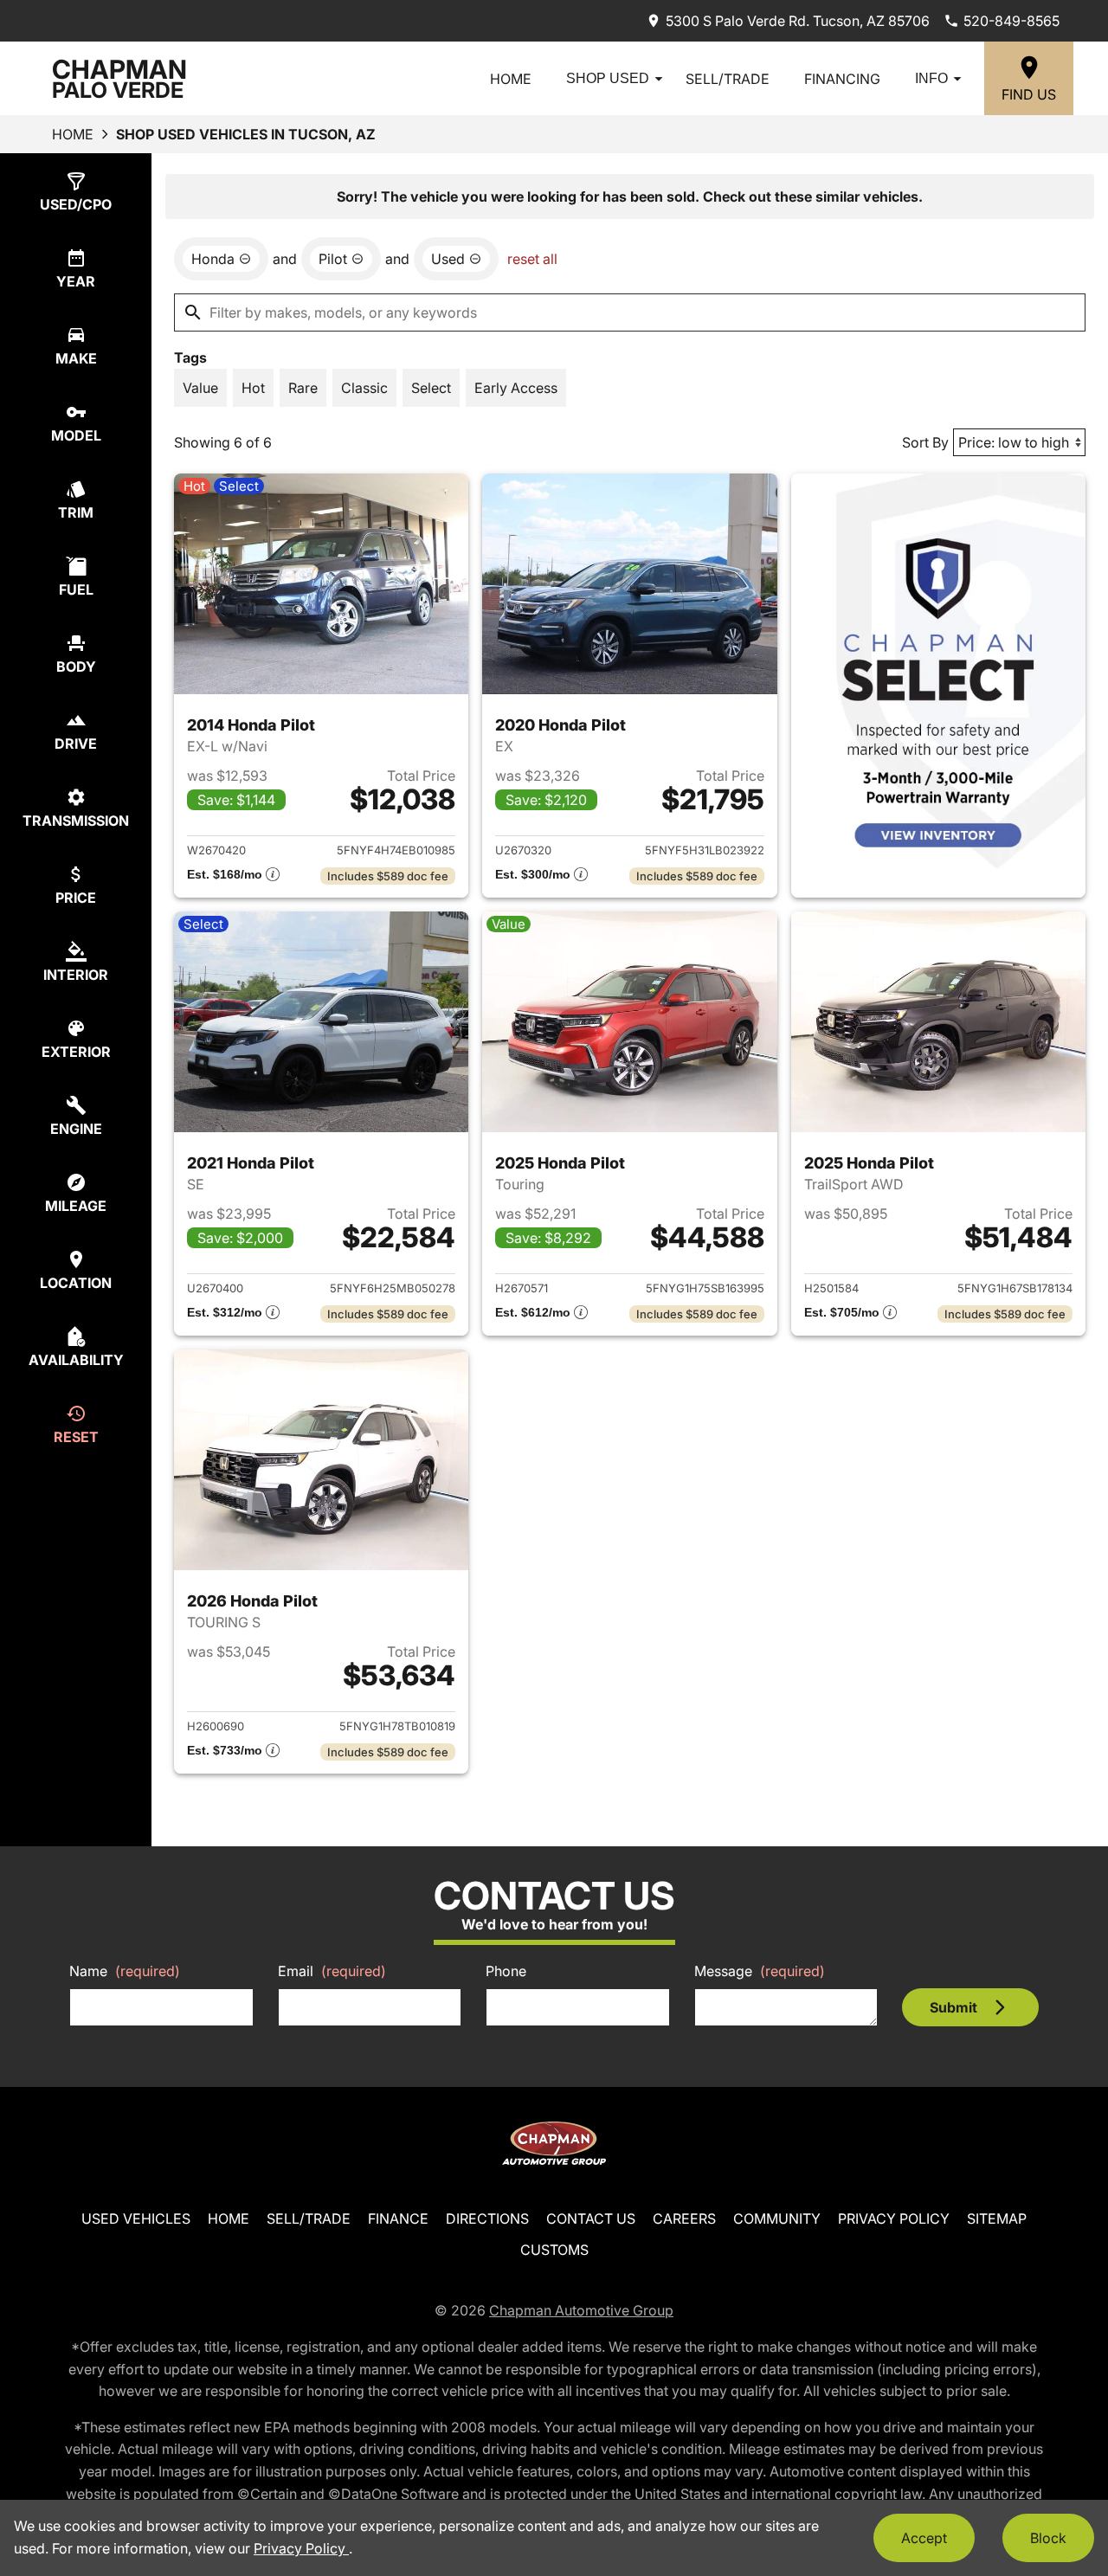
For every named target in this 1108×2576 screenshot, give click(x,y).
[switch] (200, 388)
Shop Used (608, 78)
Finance (398, 2219)
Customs (554, 2250)
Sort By (925, 442)
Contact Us (591, 2219)
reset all (532, 259)
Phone (506, 1971)
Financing (842, 79)
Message (760, 1971)
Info (931, 78)
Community (777, 2219)
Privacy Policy (894, 2219)
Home (511, 79)
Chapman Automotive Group (581, 2310)
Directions (487, 2219)
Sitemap (997, 2219)
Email (332, 1971)
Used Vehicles (136, 2219)
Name (125, 1971)
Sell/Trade (728, 79)
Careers (684, 2219)
